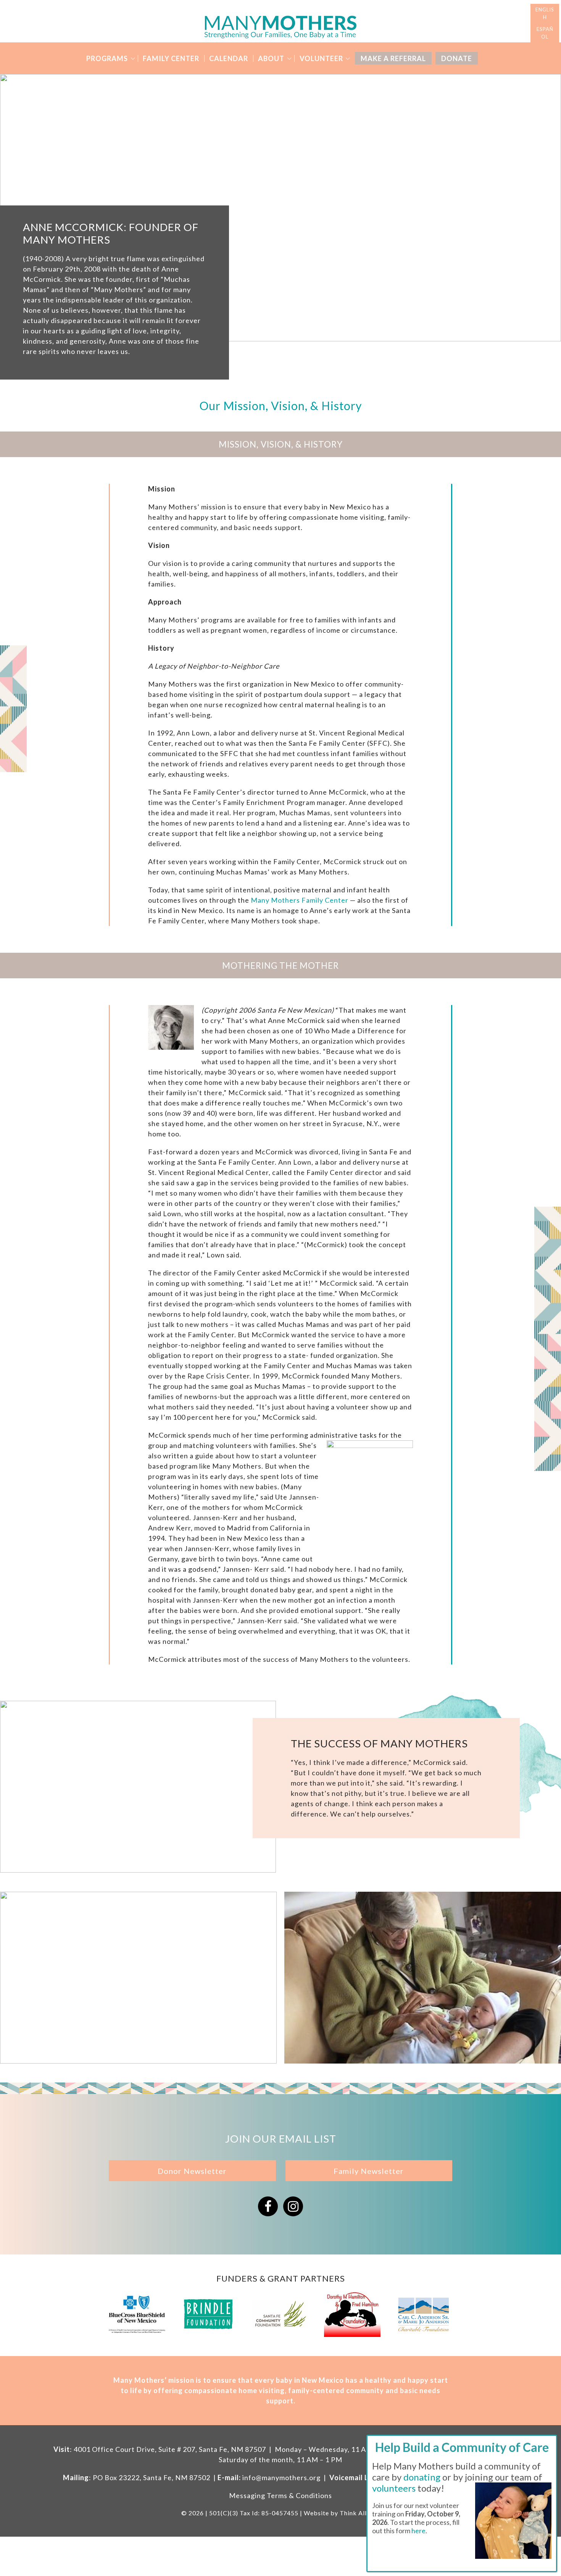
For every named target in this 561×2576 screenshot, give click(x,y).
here (418, 2531)
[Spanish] (545, 33)
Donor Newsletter (192, 2171)
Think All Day (360, 2513)
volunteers (394, 2488)
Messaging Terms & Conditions (280, 2495)
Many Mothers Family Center (300, 900)
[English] (545, 14)
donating (422, 2477)
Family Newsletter (369, 2171)
